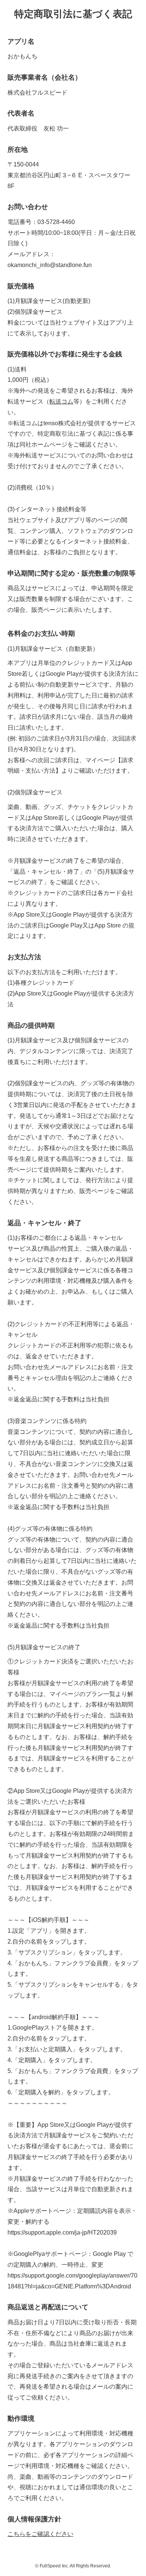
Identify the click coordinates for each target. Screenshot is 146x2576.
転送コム (61, 401)
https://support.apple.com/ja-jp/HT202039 (62, 2232)
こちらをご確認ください (40, 2534)
